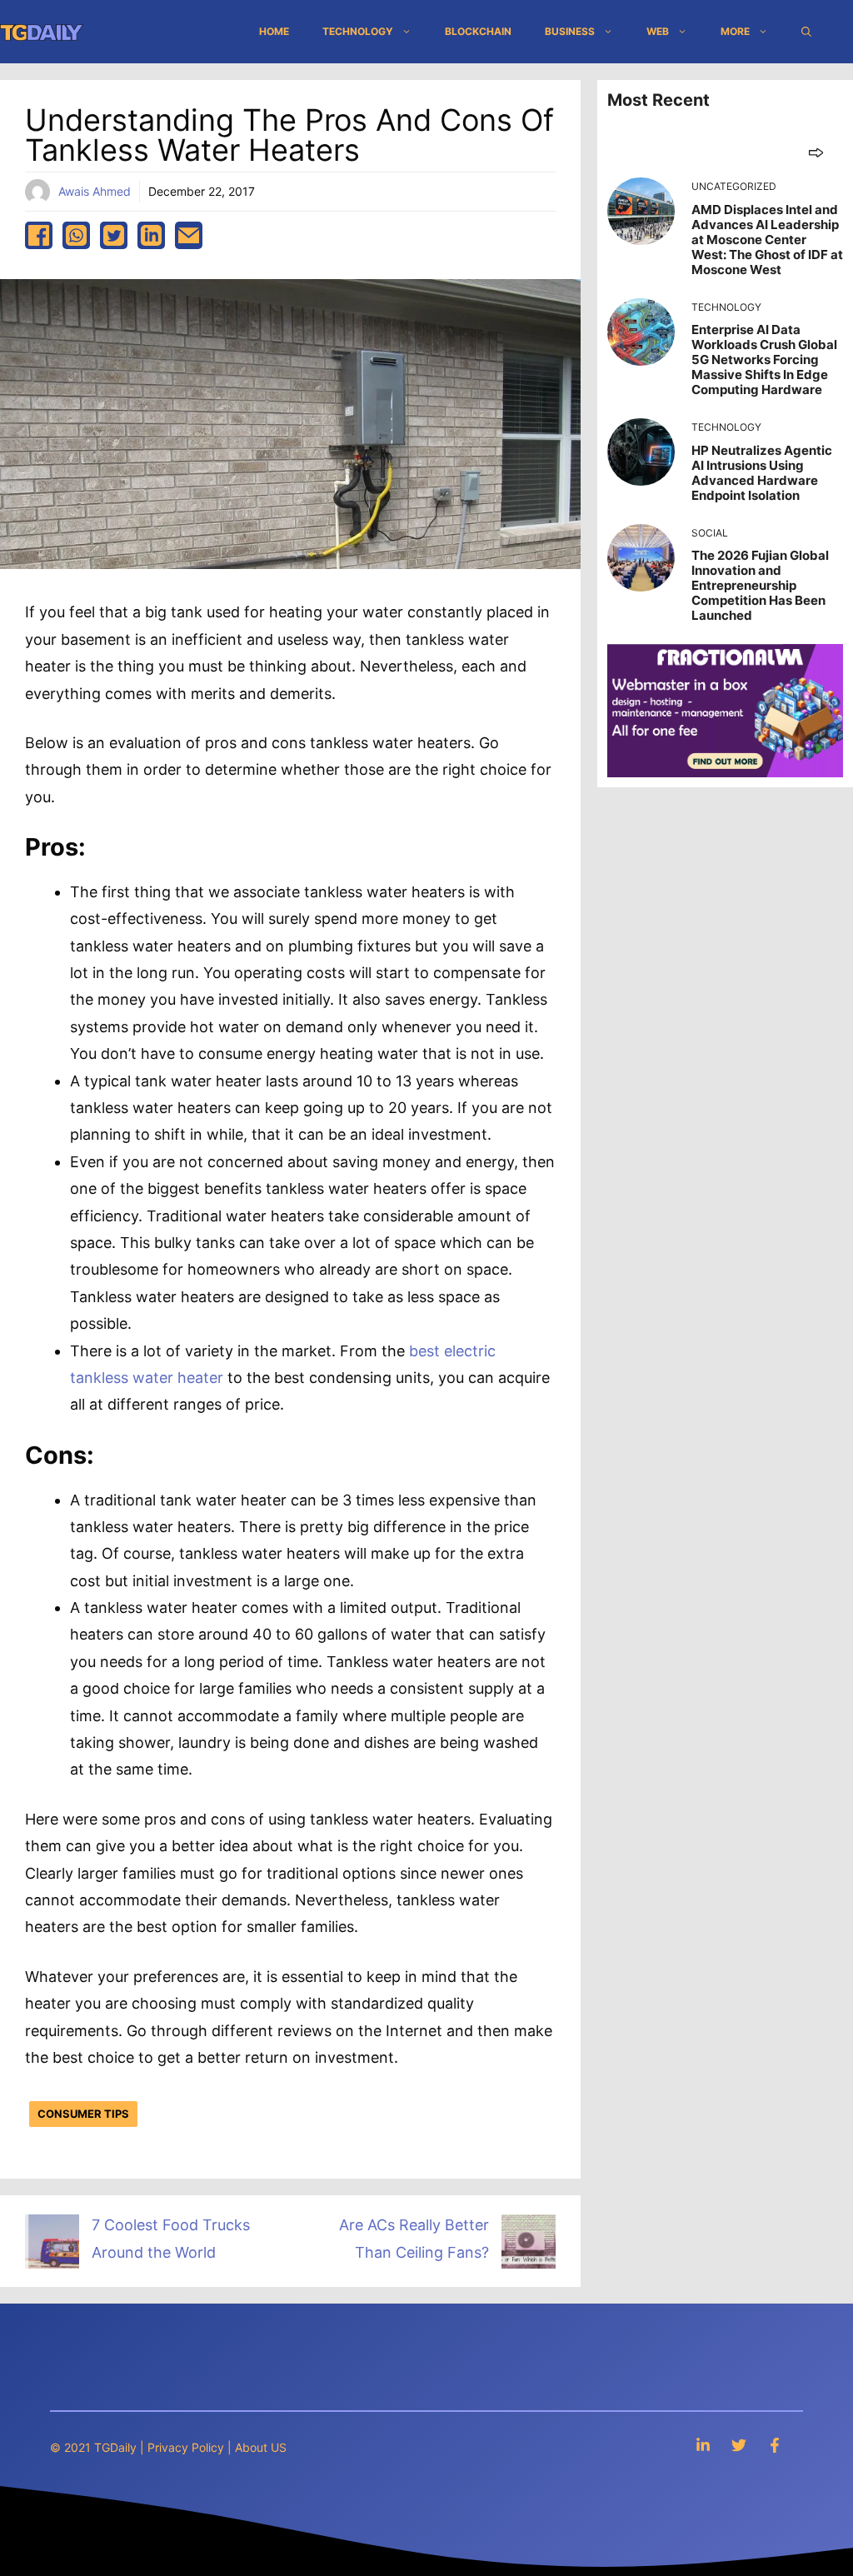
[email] (189, 235)
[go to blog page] (816, 152)
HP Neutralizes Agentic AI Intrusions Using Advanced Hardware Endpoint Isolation (762, 473)
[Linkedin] (703, 2445)
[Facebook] (775, 2445)
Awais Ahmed (95, 191)
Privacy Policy (186, 2447)
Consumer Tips (83, 2114)
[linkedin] (151, 235)
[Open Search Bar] (806, 32)
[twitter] (114, 235)
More (735, 31)
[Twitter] (739, 2445)
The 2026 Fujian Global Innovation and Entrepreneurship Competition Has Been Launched (760, 585)
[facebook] (39, 235)
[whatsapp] (76, 235)
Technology (358, 31)
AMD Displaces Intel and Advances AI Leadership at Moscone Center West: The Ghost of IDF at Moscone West (767, 240)
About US (261, 2447)
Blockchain (478, 31)
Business (570, 31)
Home (274, 31)
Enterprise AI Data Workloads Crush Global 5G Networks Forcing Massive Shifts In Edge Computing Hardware (764, 359)
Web (658, 31)
